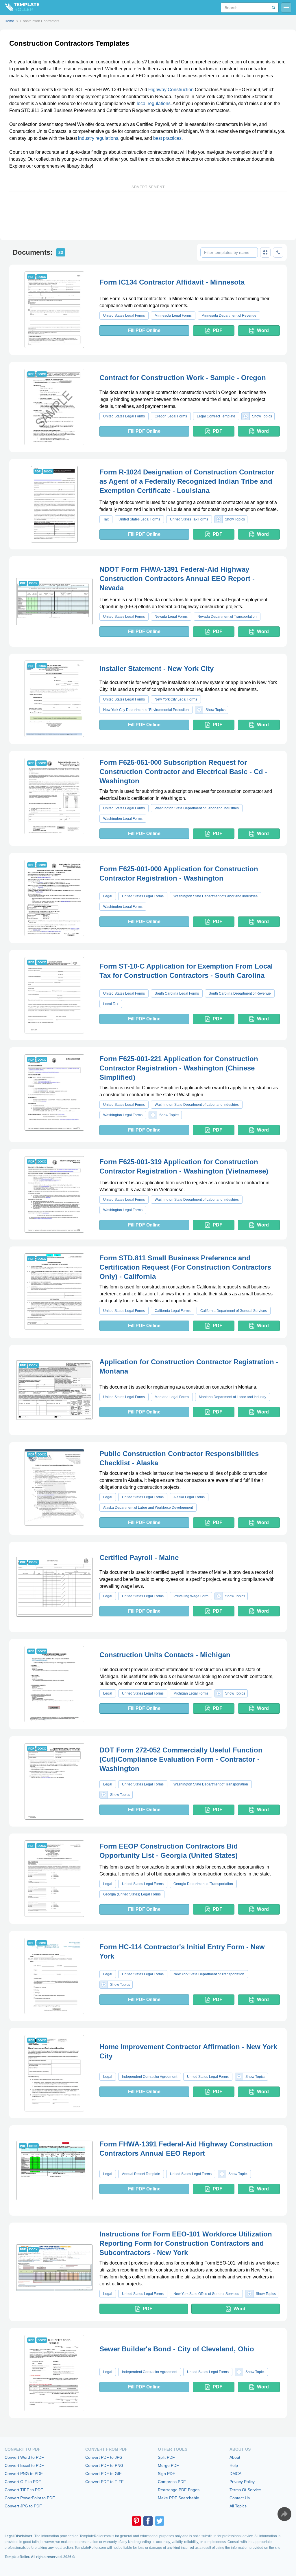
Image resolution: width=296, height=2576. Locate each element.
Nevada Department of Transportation (227, 617)
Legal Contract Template (216, 416)
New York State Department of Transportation (209, 1974)
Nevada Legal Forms (171, 617)
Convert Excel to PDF (24, 2465)
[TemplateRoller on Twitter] (160, 2521)
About (235, 2457)
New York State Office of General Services (206, 2294)
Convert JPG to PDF (23, 2506)
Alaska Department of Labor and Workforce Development (148, 1508)
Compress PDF (172, 2482)
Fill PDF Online (144, 330)
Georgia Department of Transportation (203, 1884)
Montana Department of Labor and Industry (233, 1397)
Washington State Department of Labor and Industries (197, 808)
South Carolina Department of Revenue (240, 993)
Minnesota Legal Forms (173, 316)
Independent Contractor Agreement (150, 2077)
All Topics (238, 2506)
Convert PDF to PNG (104, 2465)
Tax (106, 519)
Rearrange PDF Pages (179, 2490)
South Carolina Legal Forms (177, 993)
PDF (218, 330)
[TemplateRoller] (20, 8)
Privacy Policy (242, 2482)
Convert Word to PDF (24, 2457)
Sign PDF (166, 2474)
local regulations (154, 103)
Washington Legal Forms (123, 819)
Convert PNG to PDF (24, 2474)
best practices (167, 138)
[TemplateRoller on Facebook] (148, 2521)
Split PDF (166, 2457)
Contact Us (240, 2498)
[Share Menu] (284, 2514)
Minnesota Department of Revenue (229, 316)
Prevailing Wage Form (191, 1596)
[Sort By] (278, 252)
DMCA (235, 2474)
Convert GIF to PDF (23, 2482)
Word (263, 330)
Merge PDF (168, 2465)
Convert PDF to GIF (103, 2474)
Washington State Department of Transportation (211, 1784)
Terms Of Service (245, 2490)
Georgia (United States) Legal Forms (132, 1894)
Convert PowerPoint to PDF (30, 2498)
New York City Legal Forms (176, 699)
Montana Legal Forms (172, 1397)
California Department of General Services (234, 1311)
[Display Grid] (265, 252)
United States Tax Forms (189, 519)
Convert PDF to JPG (104, 2457)
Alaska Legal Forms (189, 1497)
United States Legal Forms (124, 316)
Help (234, 2465)
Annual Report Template (141, 2174)
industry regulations (98, 138)
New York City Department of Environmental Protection (146, 710)
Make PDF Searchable (178, 2498)
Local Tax (111, 1004)
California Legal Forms (173, 1311)
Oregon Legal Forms (171, 416)
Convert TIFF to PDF (24, 2490)
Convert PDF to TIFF (104, 2482)
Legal (108, 896)
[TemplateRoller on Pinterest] (136, 2521)
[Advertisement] (148, 208)
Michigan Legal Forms (191, 1693)
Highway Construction (171, 90)
